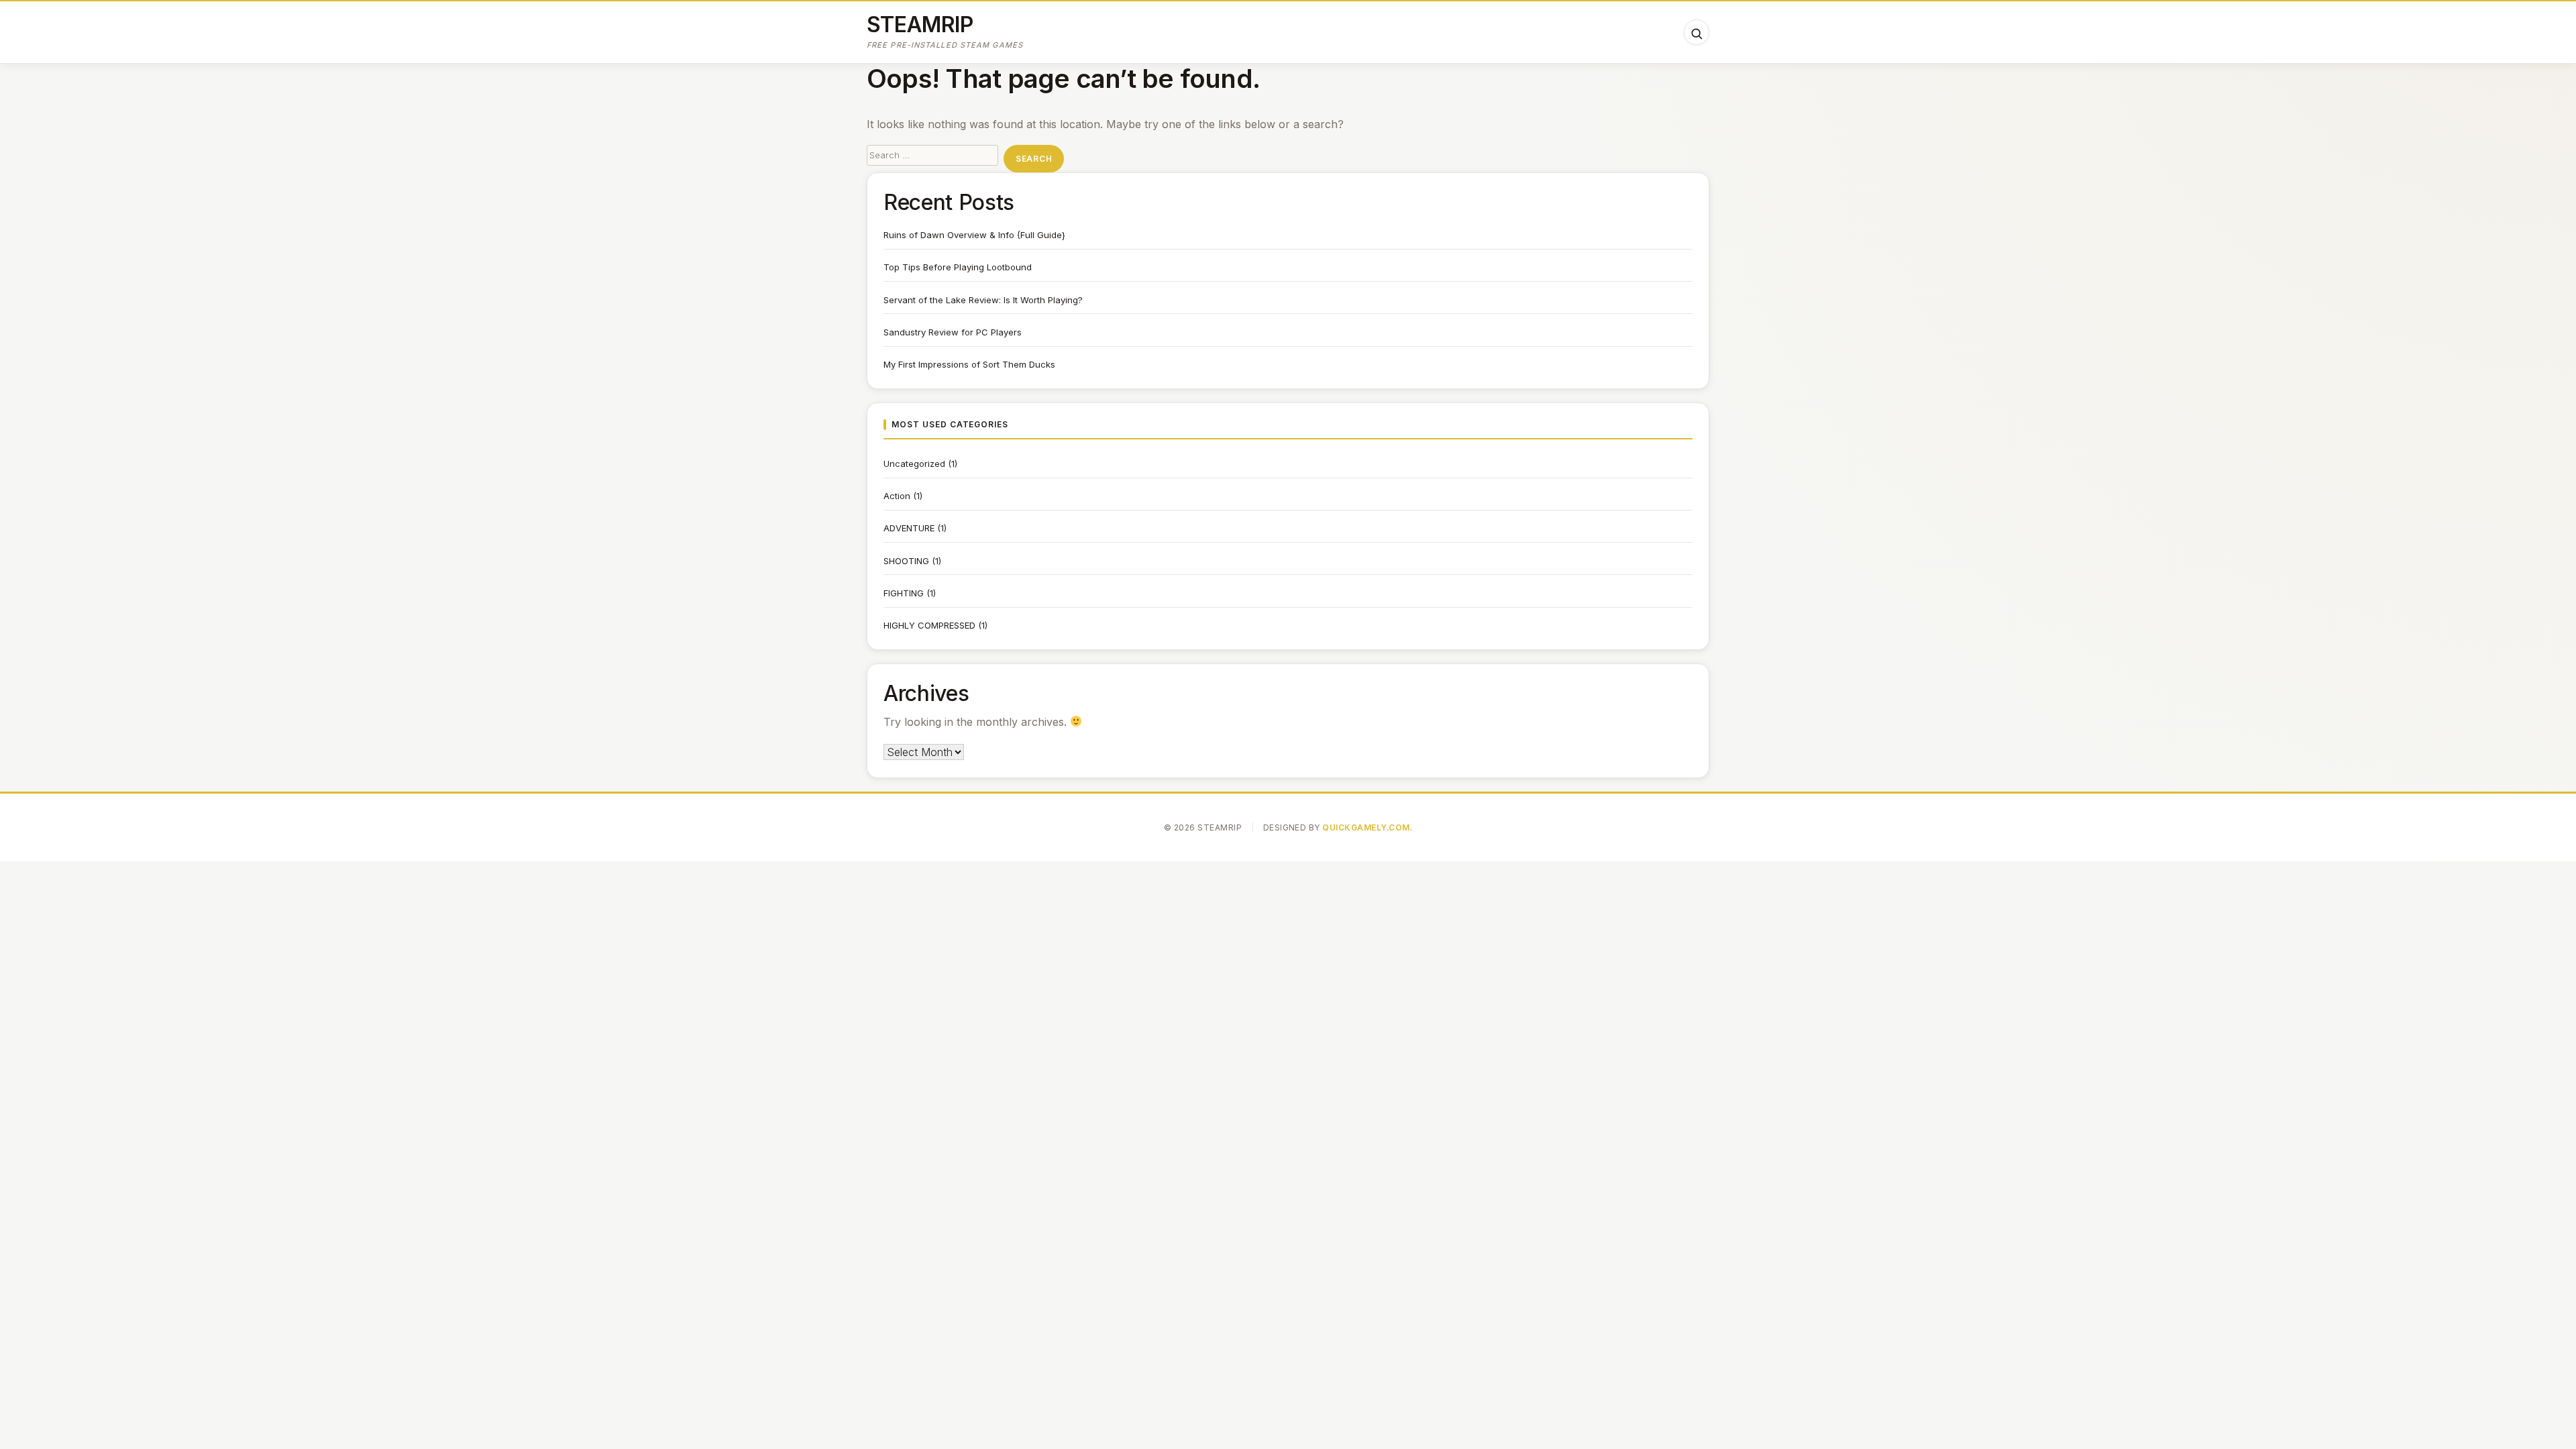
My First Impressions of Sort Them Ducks (969, 364)
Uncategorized (914, 464)
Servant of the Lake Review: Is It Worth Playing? (983, 300)
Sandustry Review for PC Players (953, 332)
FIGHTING (904, 593)
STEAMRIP (920, 24)
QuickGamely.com (1366, 827)
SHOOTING (906, 561)
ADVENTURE (909, 528)
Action (897, 496)
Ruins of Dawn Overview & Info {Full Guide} (974, 235)
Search (1034, 159)
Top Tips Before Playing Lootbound (958, 267)
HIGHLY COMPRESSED (929, 625)
